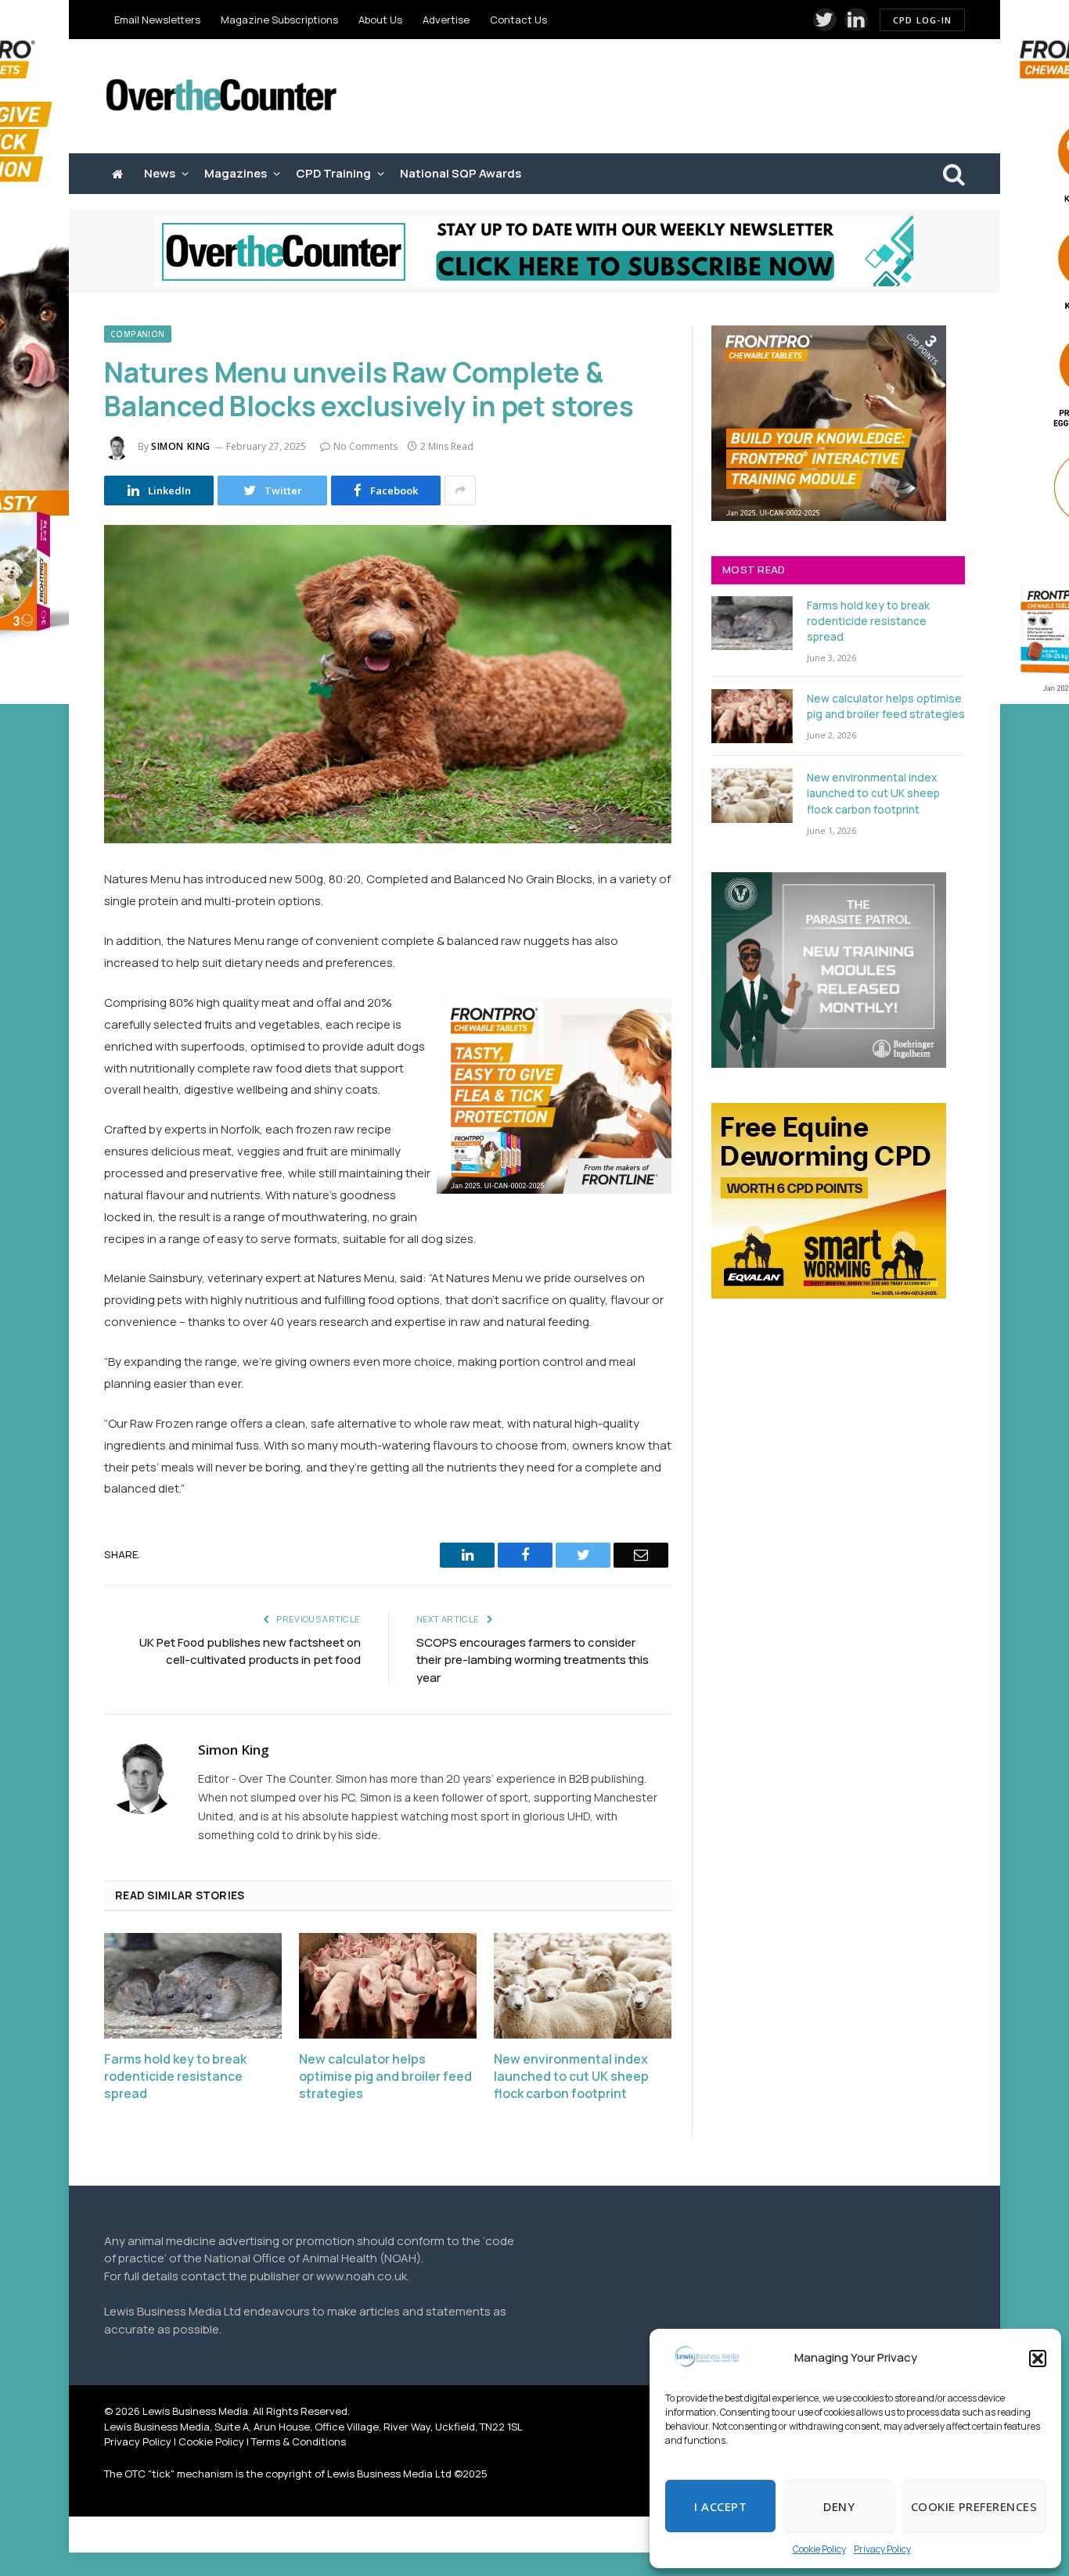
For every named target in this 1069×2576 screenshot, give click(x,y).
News (160, 173)
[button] (1038, 2359)
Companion (138, 334)
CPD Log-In (922, 20)
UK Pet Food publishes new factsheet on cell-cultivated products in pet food (250, 1651)
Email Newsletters (157, 20)
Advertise (446, 20)
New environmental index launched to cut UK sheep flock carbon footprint (571, 2077)
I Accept (720, 2506)
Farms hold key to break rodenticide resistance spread (175, 2077)
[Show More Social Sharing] (460, 490)
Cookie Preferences (974, 2506)
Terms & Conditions (299, 2441)
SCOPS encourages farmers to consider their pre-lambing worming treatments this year (533, 1660)
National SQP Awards (461, 173)
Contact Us (518, 20)
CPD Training (333, 173)
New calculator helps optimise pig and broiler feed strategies (385, 2077)
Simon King (181, 446)
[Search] (952, 174)
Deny (839, 2506)
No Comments (365, 446)
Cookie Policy (819, 2549)
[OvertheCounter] (221, 97)
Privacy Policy (882, 2549)
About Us (380, 20)
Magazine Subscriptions (279, 20)
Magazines (236, 173)
